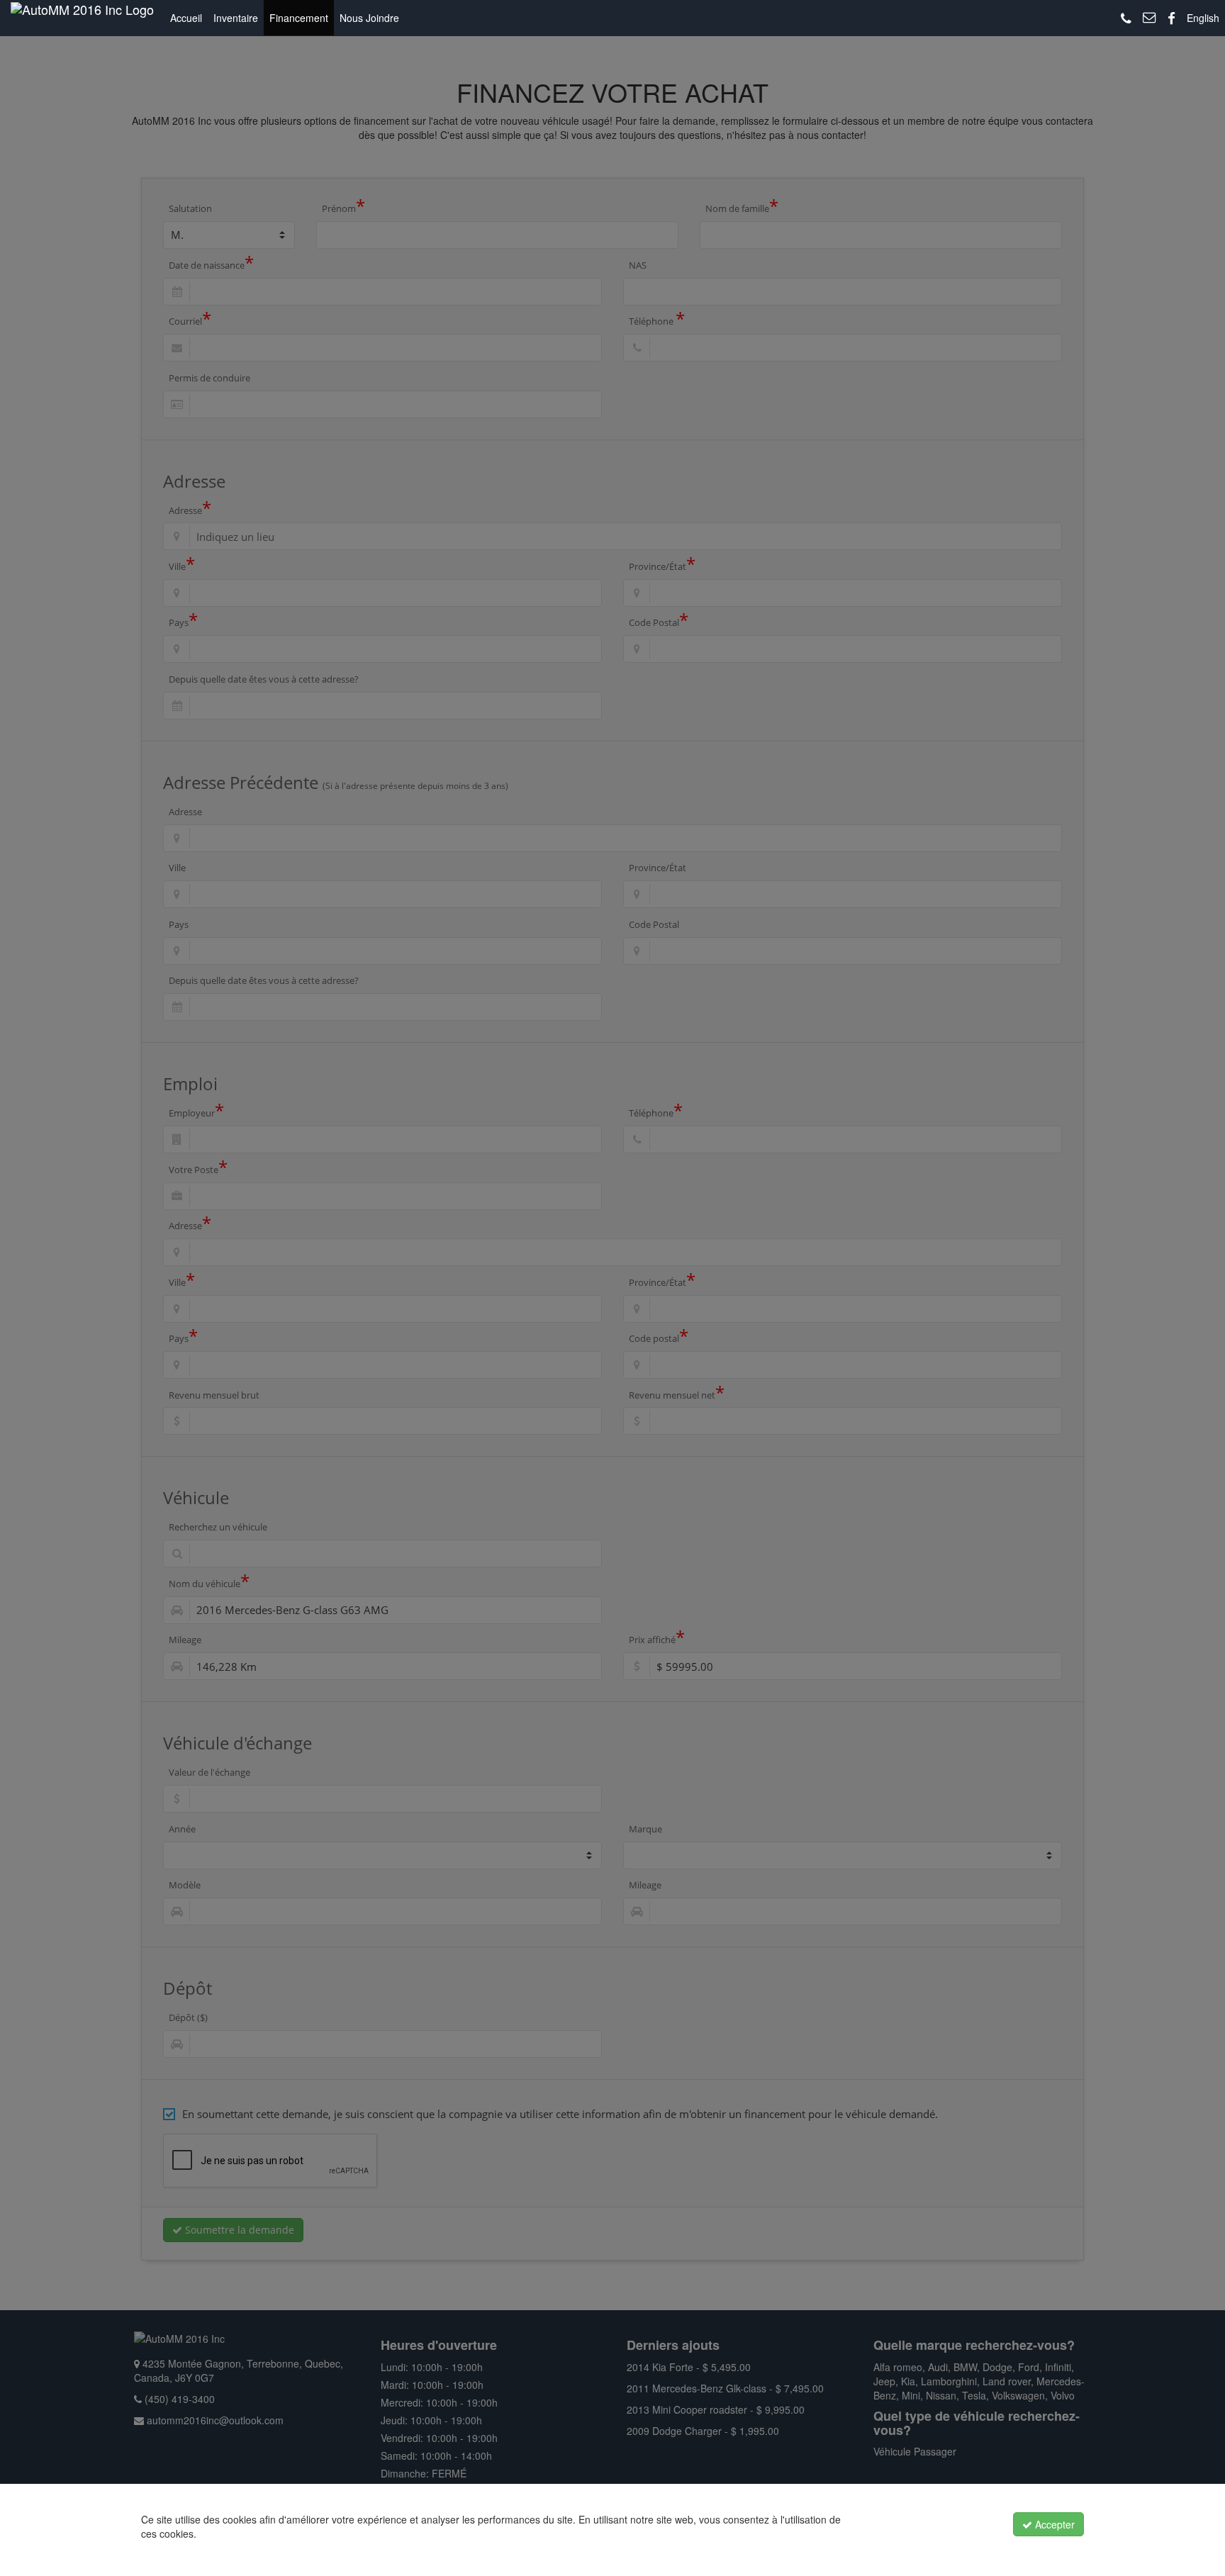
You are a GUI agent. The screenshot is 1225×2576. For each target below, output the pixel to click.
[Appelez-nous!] (1126, 19)
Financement (299, 18)
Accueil (186, 18)
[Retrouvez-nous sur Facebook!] (1171, 19)
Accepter (1053, 2524)
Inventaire (236, 18)
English (1203, 18)
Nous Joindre (369, 18)
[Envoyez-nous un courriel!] (1150, 18)
